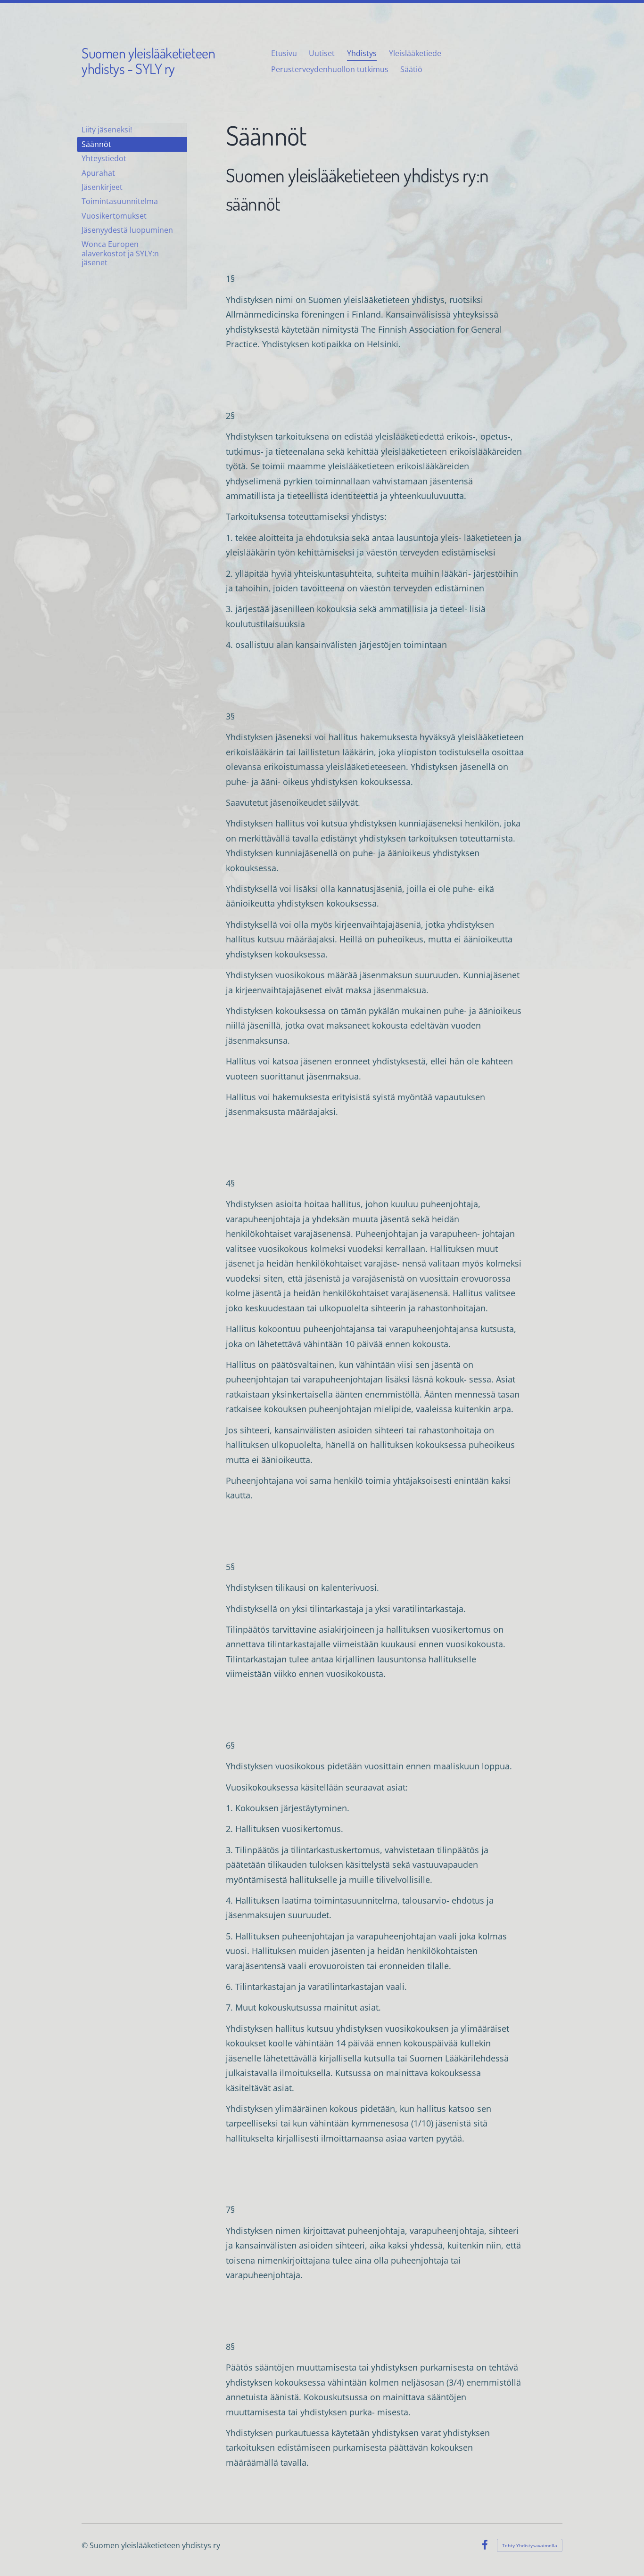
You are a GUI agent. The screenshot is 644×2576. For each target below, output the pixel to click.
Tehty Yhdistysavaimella (530, 2545)
